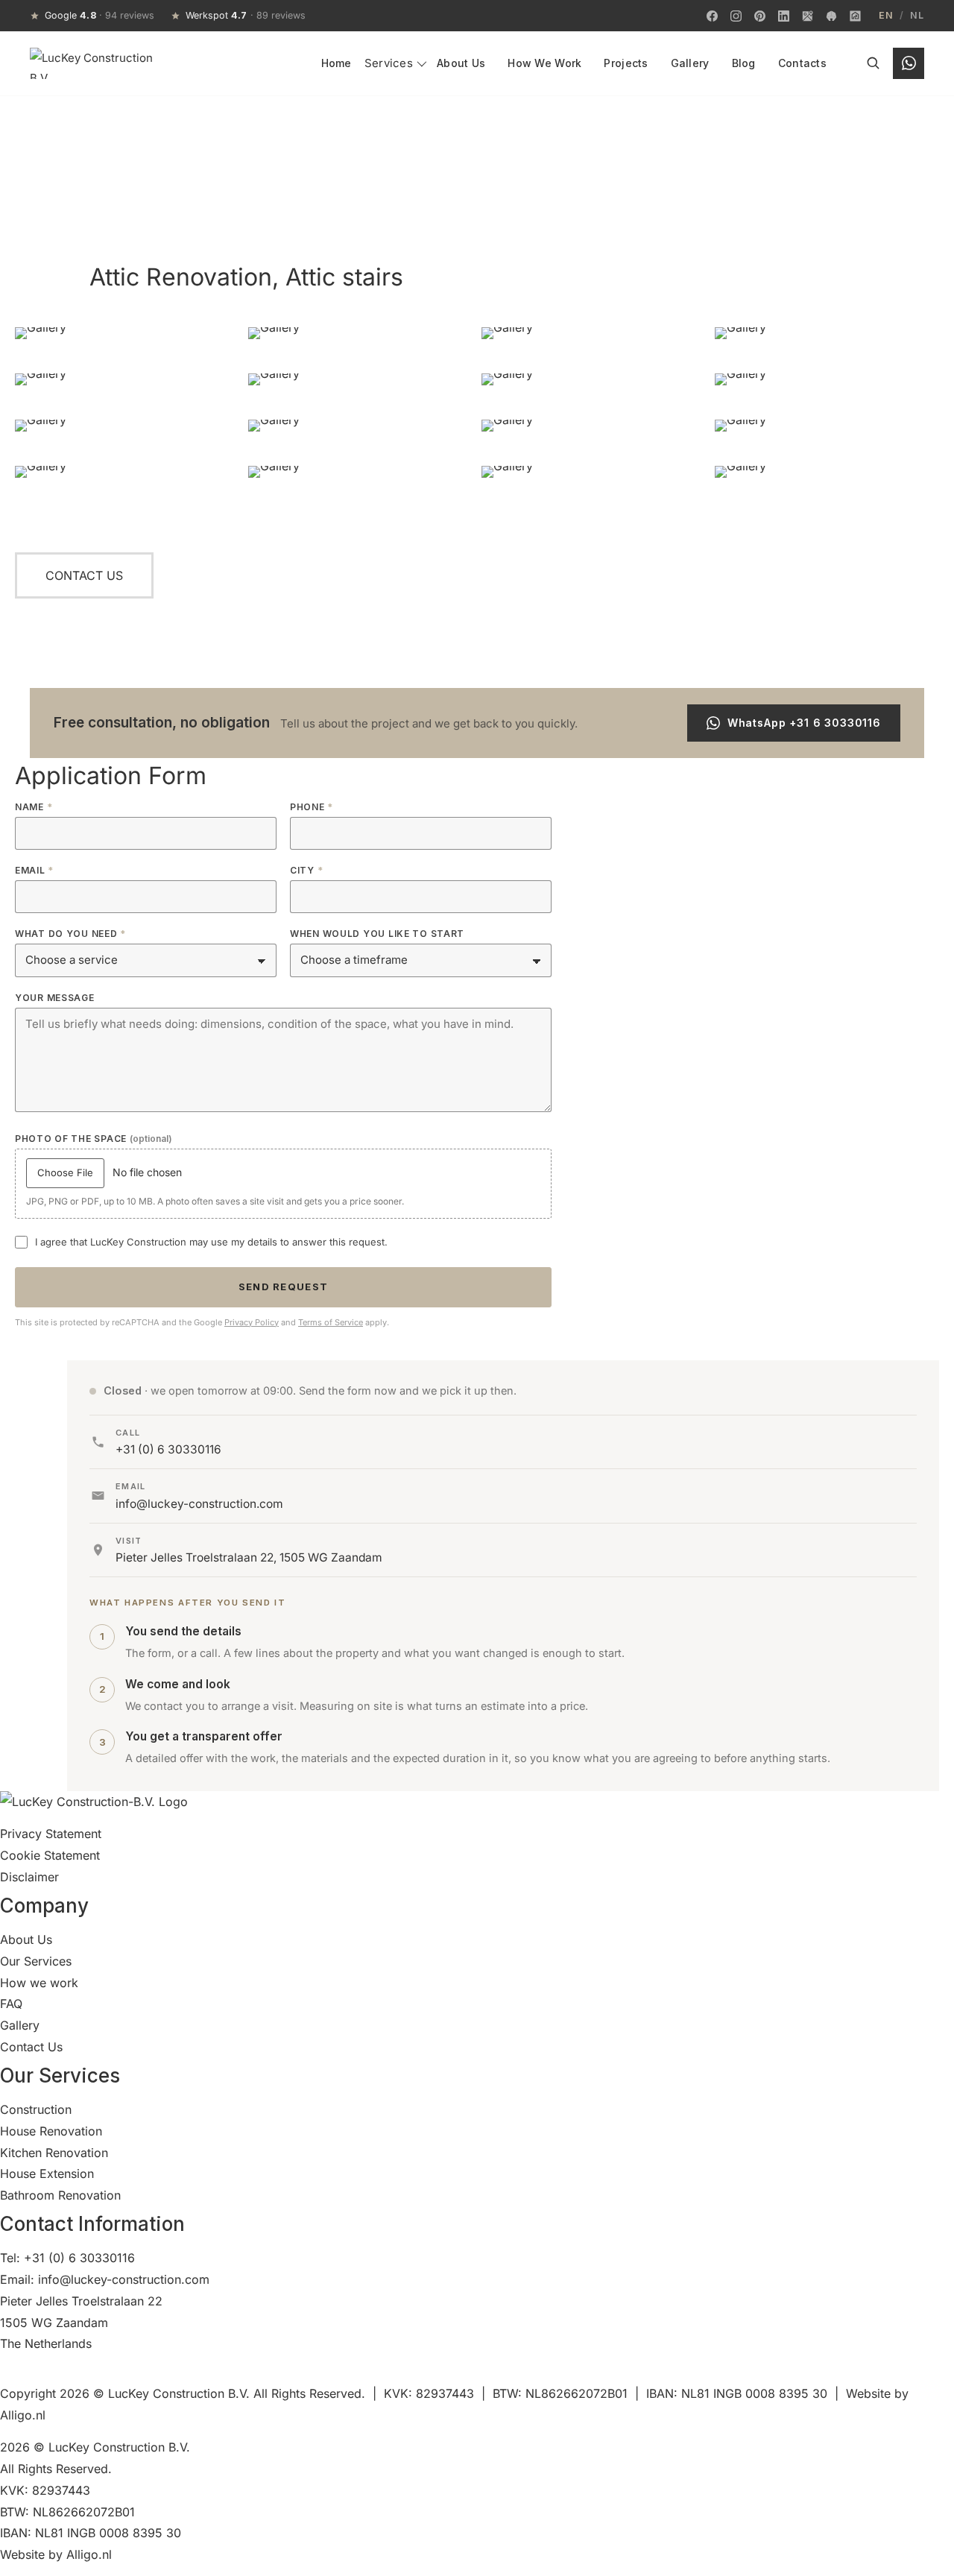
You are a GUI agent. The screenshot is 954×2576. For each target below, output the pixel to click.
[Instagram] (736, 16)
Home (337, 63)
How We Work (544, 63)
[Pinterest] (759, 16)
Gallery (690, 63)
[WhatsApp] (909, 63)
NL (917, 16)
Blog (744, 63)
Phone (312, 807)
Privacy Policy (252, 1322)
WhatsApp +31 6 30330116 (804, 723)
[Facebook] (712, 16)
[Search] (873, 63)
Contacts (802, 63)
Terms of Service (331, 1322)
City (306, 871)
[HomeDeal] (855, 16)
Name (34, 807)
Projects (626, 63)
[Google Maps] (807, 16)
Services (389, 63)
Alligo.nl (23, 2415)
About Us (461, 63)
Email (34, 871)
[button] (84, 575)
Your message (55, 998)
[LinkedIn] (783, 16)
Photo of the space (94, 1139)
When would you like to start (377, 934)
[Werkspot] (831, 16)
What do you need (70, 934)
